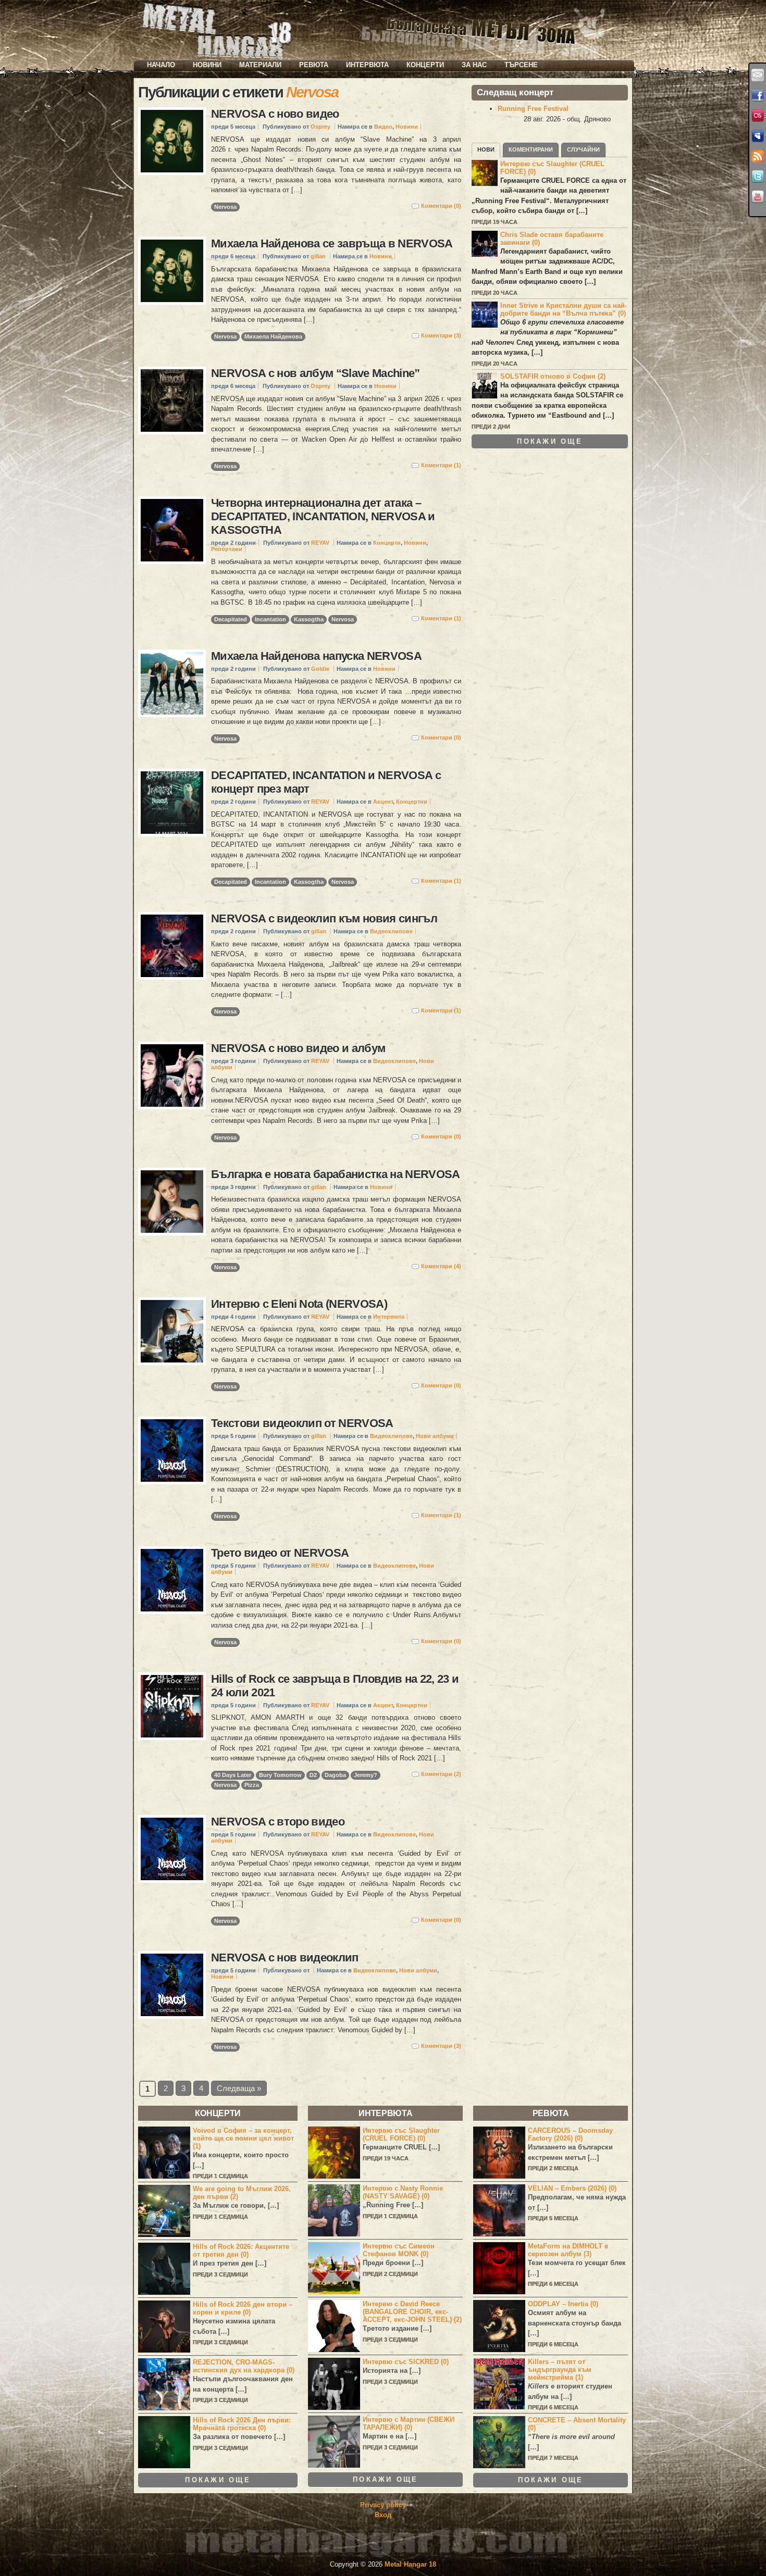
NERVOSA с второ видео (278, 1822)
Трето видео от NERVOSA (280, 1553)
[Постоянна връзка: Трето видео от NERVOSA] (172, 1580)
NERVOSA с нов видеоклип (285, 1958)
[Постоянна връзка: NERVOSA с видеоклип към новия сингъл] (172, 946)
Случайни (583, 149)
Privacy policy (383, 2505)
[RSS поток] (758, 156)
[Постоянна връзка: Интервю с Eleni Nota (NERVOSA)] (172, 1331)
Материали (260, 65)
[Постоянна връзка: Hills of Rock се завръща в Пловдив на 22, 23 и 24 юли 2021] (172, 1706)
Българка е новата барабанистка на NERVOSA (336, 1174)
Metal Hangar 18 (410, 2564)
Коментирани (531, 149)
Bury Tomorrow (280, 1775)
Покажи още (550, 441)
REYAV (320, 543)
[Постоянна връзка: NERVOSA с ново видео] (172, 141)
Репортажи (227, 549)
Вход (383, 2515)
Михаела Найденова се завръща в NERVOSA (332, 243)
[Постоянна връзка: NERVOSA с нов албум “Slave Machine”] (172, 401)
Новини (207, 65)
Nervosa (225, 207)
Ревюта (314, 65)
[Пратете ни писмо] (758, 75)
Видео (383, 127)
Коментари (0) (441, 206)
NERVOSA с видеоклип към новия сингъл (324, 918)
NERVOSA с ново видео (275, 114)
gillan (318, 256)
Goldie (320, 669)
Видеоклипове (391, 931)
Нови (486, 149)
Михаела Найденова (273, 336)
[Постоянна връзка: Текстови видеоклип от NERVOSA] (172, 1450)
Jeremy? (366, 1775)
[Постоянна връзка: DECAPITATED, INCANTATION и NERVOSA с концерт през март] (172, 803)
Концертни (412, 802)
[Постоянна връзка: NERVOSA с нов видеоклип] (172, 1985)
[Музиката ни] (758, 116)
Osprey (320, 127)
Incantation (270, 619)
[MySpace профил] (758, 136)
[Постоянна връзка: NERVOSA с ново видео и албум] (172, 1076)
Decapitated (231, 619)
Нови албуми (435, 1436)
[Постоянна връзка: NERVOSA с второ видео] (172, 1849)
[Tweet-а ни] (758, 177)
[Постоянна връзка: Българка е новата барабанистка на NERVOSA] (172, 1202)
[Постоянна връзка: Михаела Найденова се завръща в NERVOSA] (172, 271)
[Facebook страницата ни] (758, 95)
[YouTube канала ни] (758, 197)
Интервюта (367, 65)
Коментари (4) (441, 1266)
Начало (161, 65)
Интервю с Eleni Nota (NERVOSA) (299, 1304)
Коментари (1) (441, 465)
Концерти (425, 65)
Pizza (252, 1785)
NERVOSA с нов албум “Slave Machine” (316, 373)
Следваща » (239, 2088)
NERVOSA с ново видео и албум (298, 1048)
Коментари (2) (441, 1774)
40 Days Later (233, 1775)
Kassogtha (309, 619)
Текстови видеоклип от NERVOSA (302, 1423)
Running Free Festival (533, 109)
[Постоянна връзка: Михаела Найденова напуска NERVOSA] (172, 683)
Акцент (383, 802)
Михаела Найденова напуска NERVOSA (316, 656)
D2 (313, 1775)
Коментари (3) (441, 335)
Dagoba (335, 1775)
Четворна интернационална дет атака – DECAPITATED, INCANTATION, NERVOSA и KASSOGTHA (323, 516)
